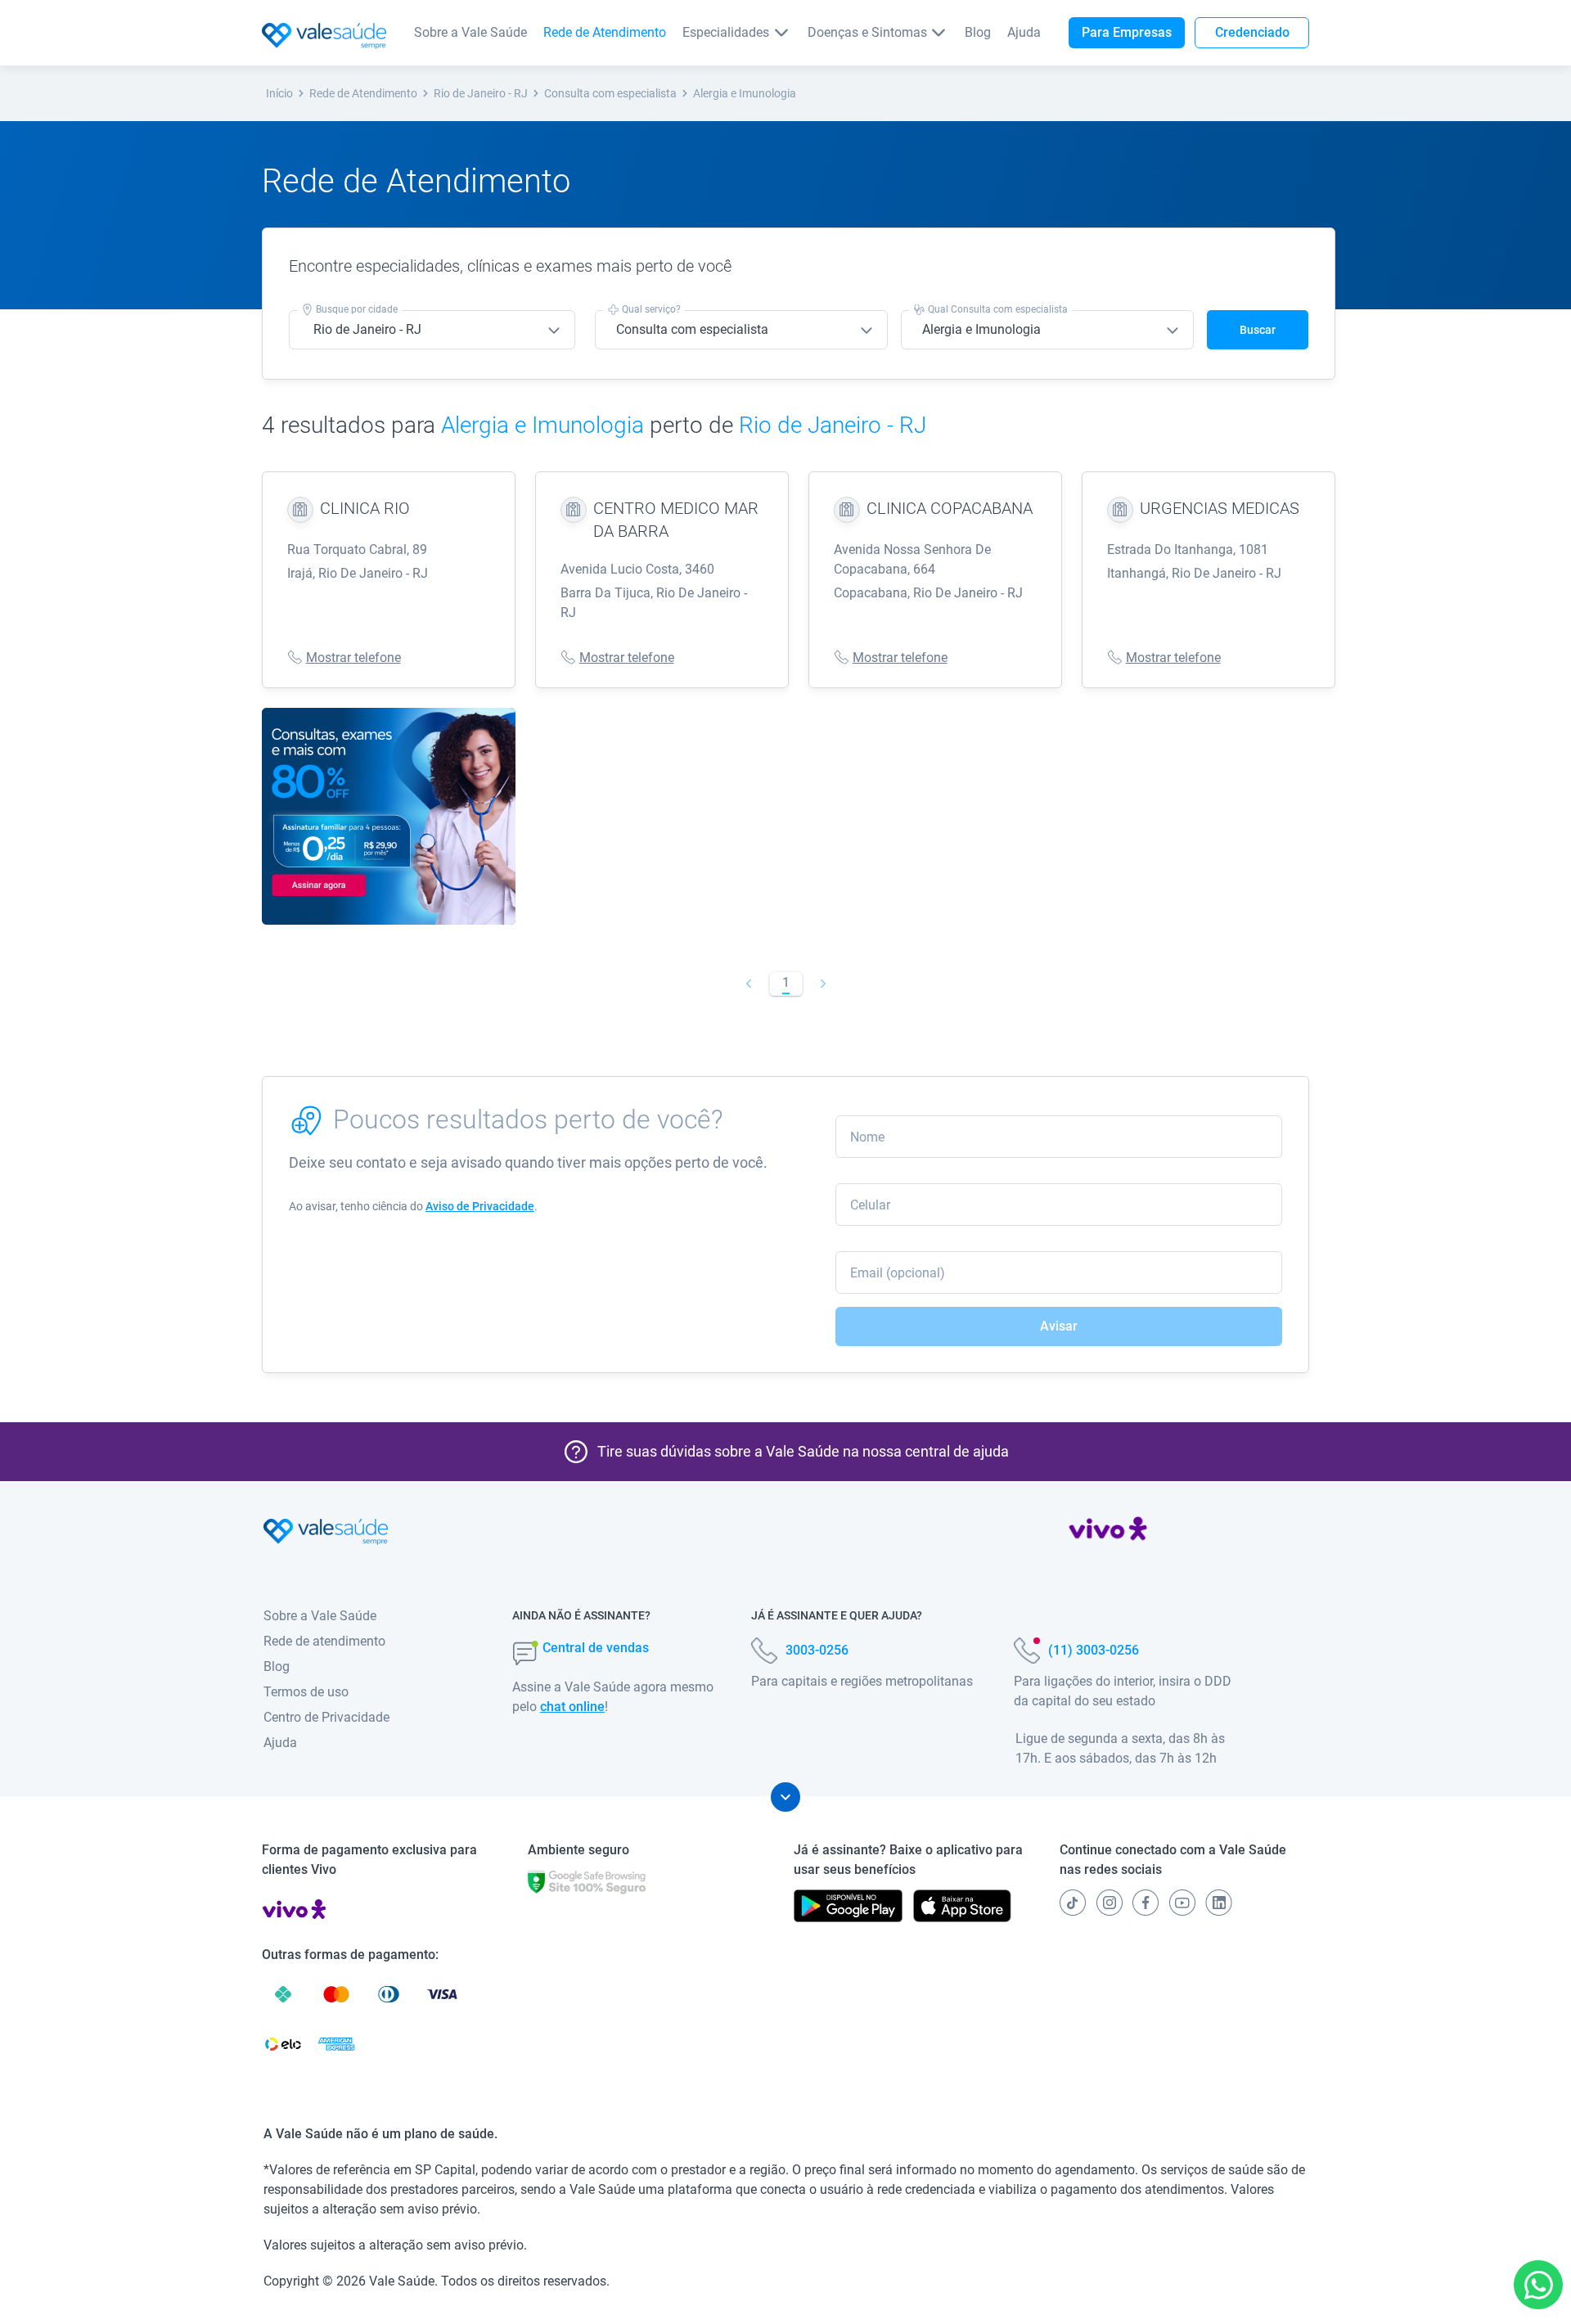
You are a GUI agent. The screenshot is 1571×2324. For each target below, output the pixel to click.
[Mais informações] (785, 1797)
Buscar (1258, 330)
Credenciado (1252, 32)
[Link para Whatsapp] (1539, 2285)
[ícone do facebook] (1146, 1903)
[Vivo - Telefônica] (1108, 1532)
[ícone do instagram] (1110, 1903)
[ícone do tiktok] (1073, 1903)
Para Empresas (1127, 32)
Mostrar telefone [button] (353, 658)
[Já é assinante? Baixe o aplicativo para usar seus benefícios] (848, 1906)
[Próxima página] (823, 984)
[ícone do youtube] (1182, 1903)
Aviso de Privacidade (480, 1206)
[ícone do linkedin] (1219, 1903)
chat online (572, 1707)
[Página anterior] (748, 984)
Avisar (1059, 1326)
